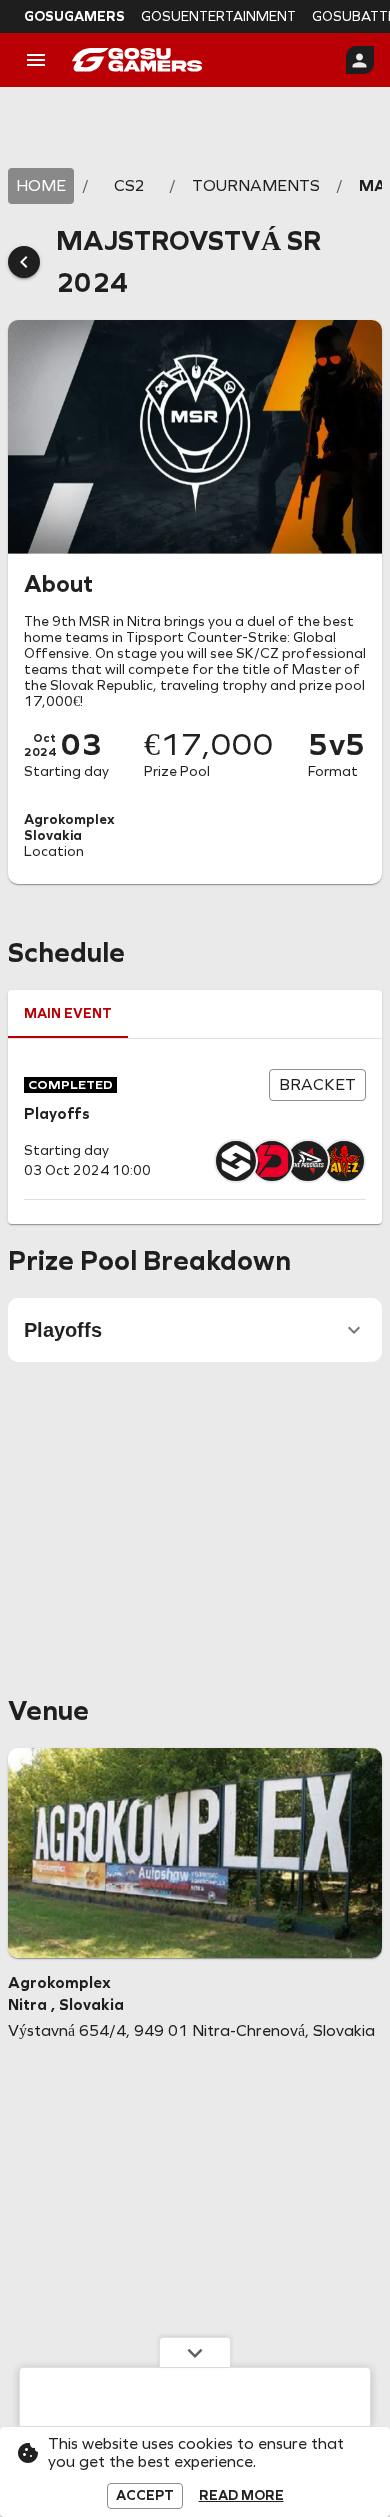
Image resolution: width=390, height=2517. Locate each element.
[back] (24, 262)
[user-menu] (360, 60)
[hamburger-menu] (36, 60)
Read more (241, 2496)
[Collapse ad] (195, 2352)
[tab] (68, 1014)
